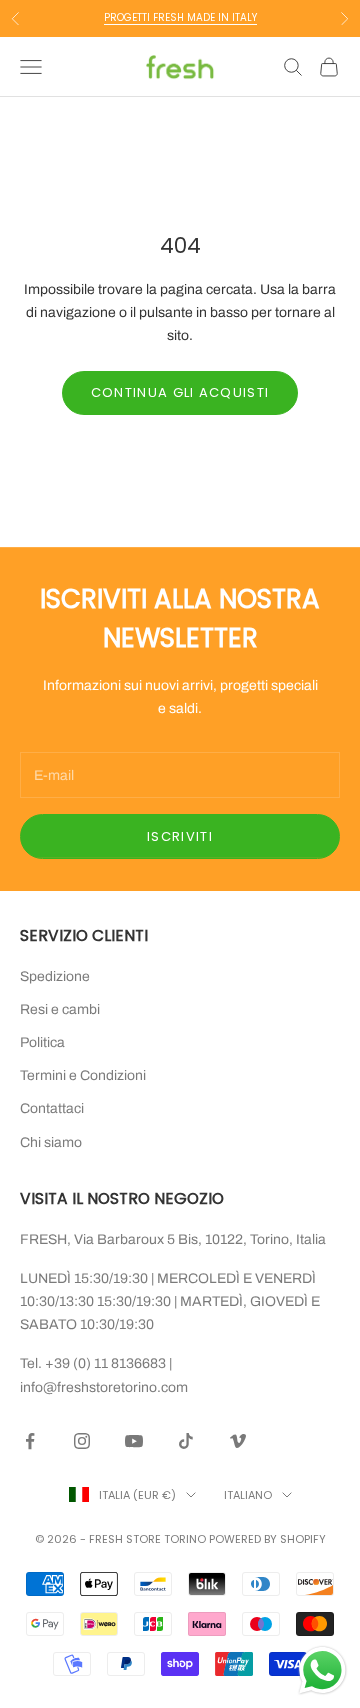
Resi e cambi (60, 1009)
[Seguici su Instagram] (82, 1441)
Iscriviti (180, 836)
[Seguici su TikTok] (186, 1441)
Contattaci (52, 1108)
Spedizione (55, 976)
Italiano (248, 1495)
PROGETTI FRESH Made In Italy (180, 17)
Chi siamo (51, 1142)
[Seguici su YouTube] (134, 1441)
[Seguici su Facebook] (30, 1441)
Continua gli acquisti (180, 392)
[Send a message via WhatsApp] (322, 1670)
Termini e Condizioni (83, 1075)
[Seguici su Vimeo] (238, 1441)
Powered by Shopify (267, 1539)
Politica (42, 1042)
